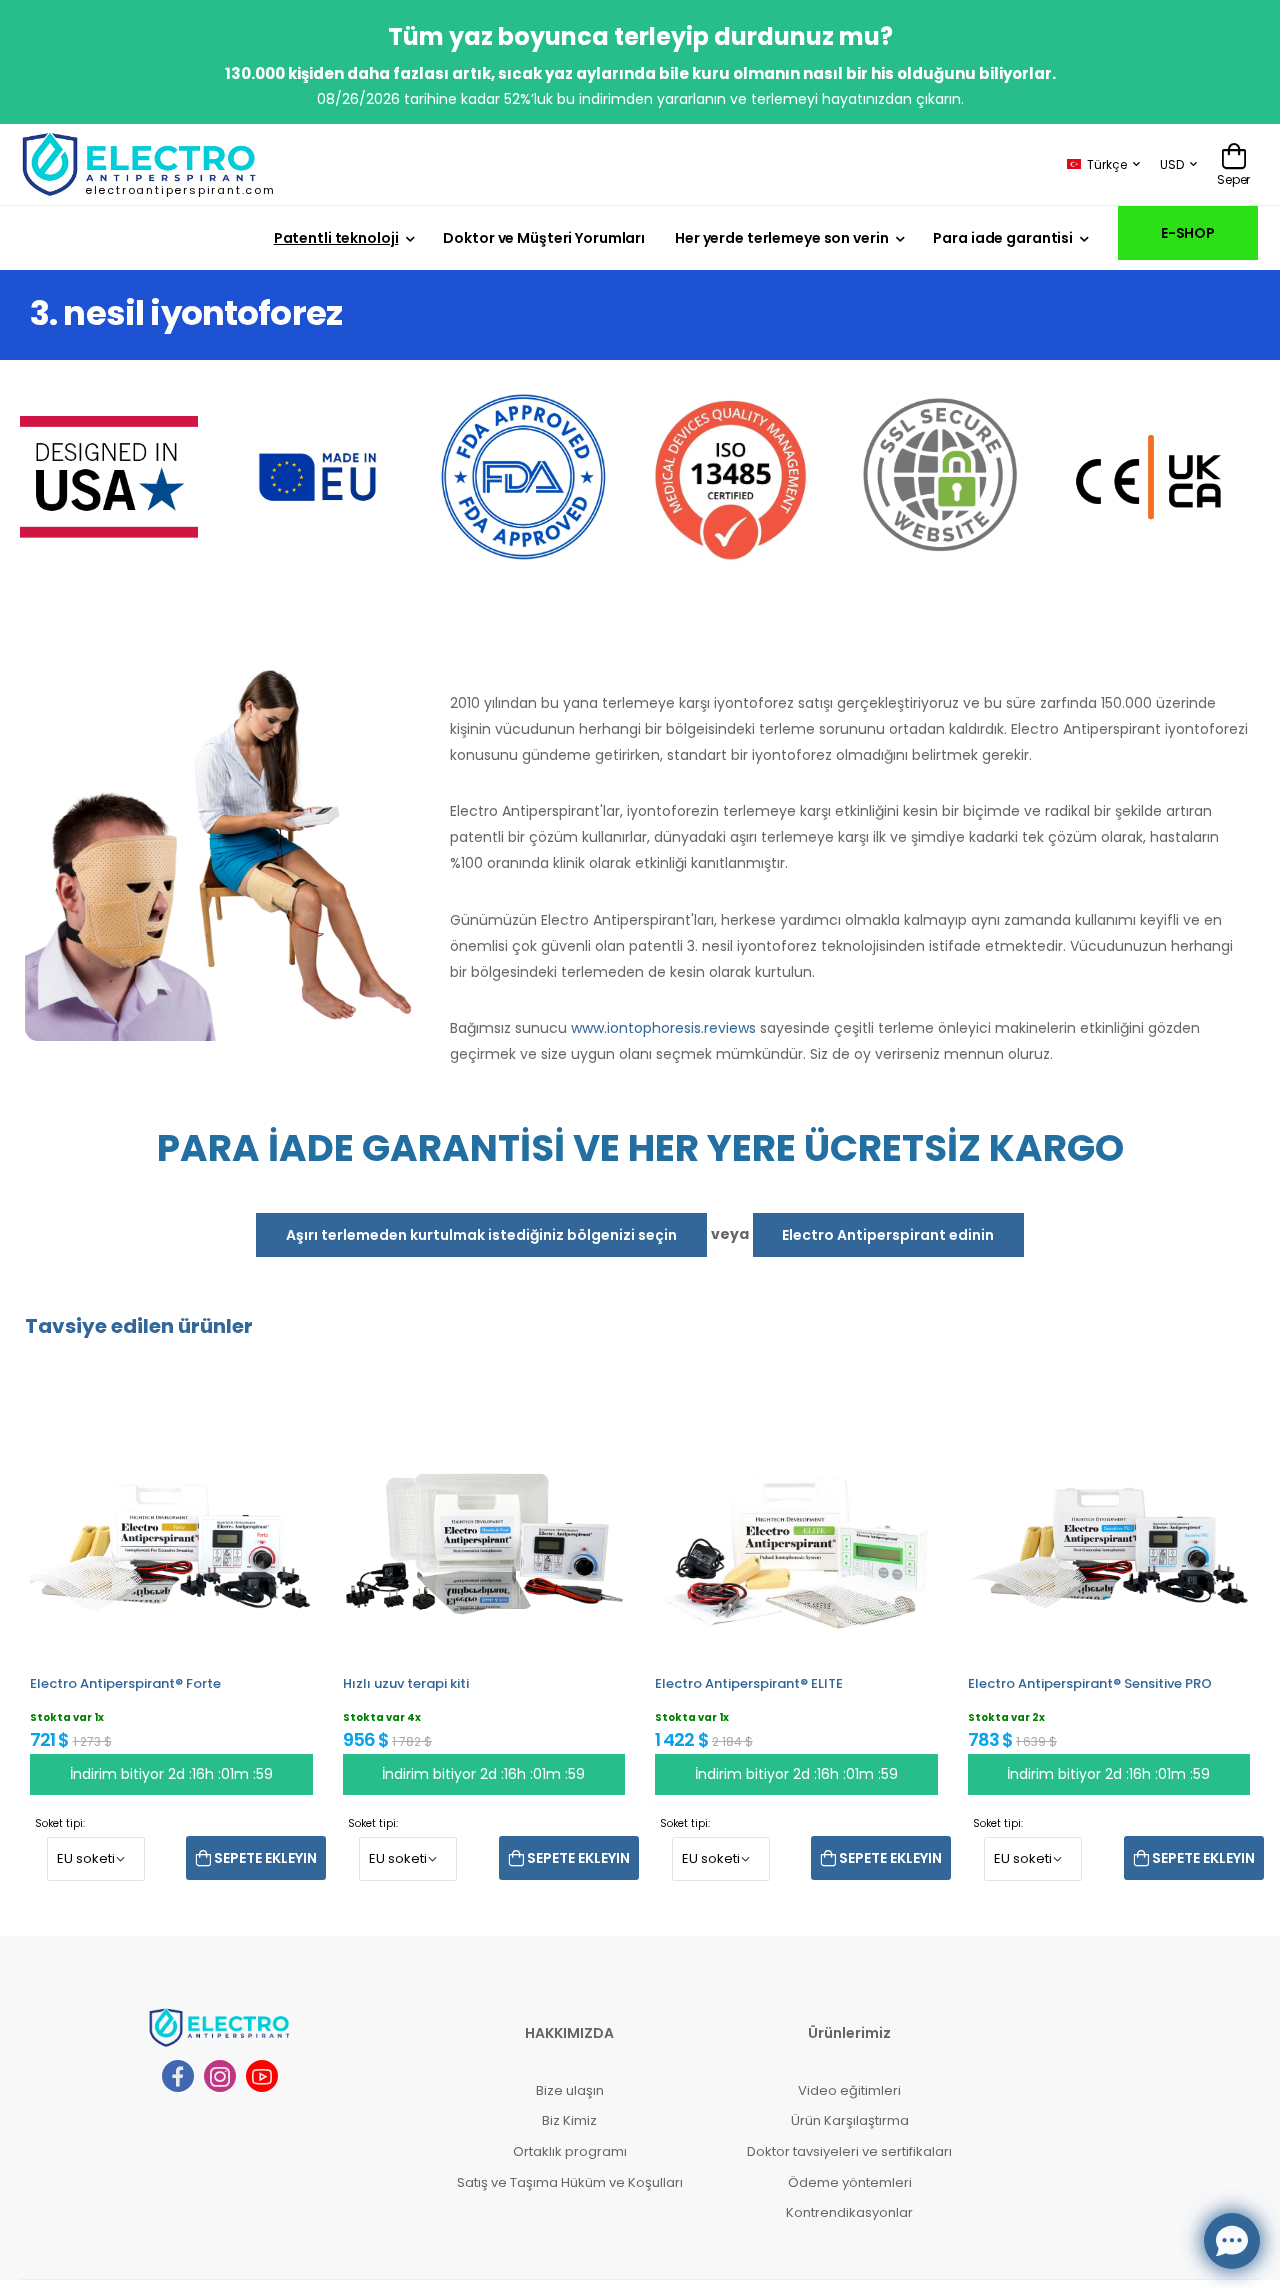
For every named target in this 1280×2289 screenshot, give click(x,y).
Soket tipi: (60, 1823)
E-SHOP (1188, 233)
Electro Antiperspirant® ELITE (749, 1683)
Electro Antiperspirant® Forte (125, 1683)
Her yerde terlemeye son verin (781, 238)
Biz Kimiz (569, 2120)
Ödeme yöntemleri (850, 2182)
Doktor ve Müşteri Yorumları (544, 238)
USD (1172, 164)
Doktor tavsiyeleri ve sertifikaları (849, 2151)
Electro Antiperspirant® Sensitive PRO (1090, 1683)
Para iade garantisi (1003, 238)
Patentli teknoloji (336, 238)
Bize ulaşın (570, 2090)
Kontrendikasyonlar (849, 2212)
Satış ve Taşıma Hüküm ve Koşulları (570, 2182)
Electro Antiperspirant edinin (888, 1235)
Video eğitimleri (849, 2090)
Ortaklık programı (570, 2151)
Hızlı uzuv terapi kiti (406, 1683)
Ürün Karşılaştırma (850, 2120)
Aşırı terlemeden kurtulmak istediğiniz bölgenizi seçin (481, 1235)
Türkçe (1107, 164)
